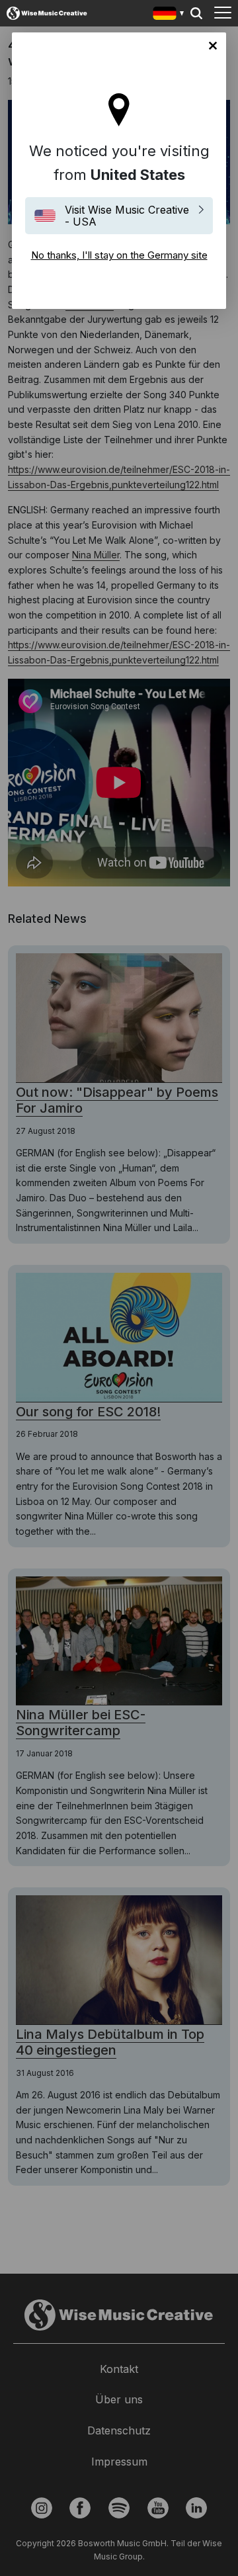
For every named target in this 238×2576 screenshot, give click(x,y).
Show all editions (169, 15)
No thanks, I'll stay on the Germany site (213, 46)
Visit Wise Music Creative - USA (127, 216)
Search (196, 13)
